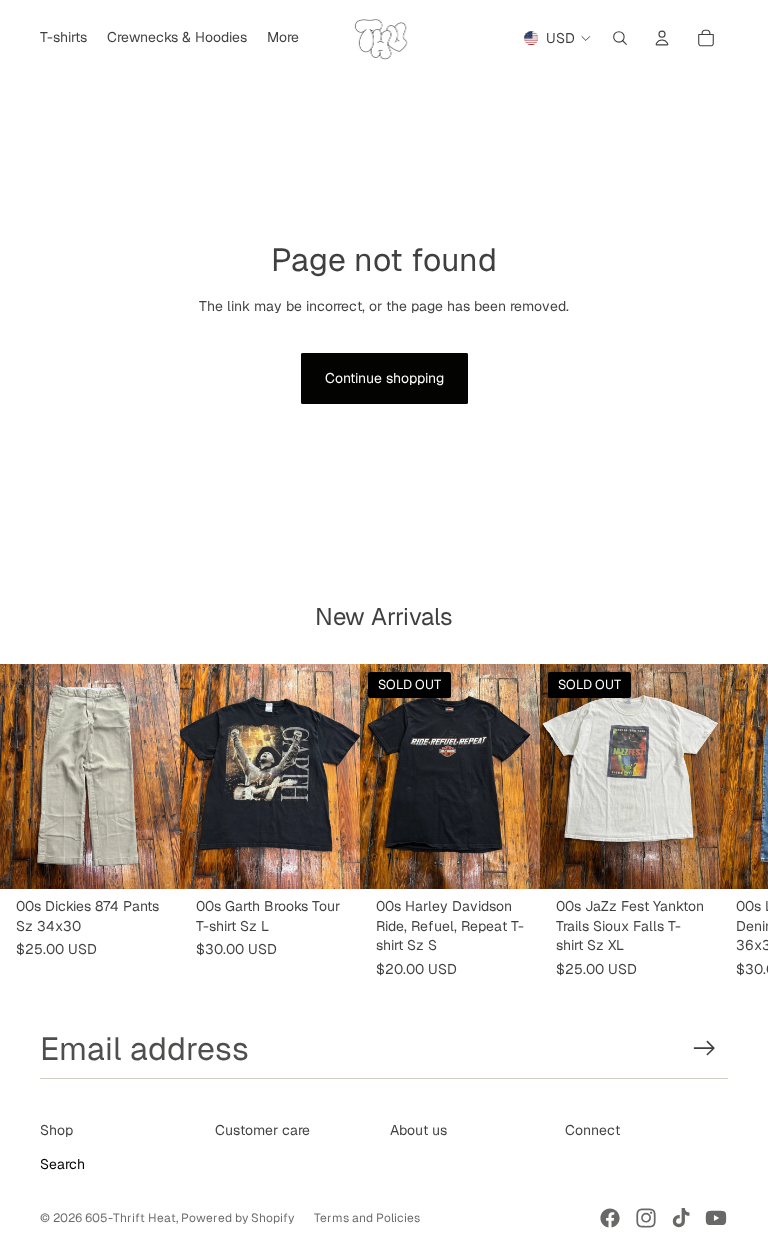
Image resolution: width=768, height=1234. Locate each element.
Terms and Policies (367, 1218)
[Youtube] (716, 1218)
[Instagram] (646, 1218)
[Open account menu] (662, 38)
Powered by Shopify (237, 1218)
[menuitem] (283, 38)
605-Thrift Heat (130, 1218)
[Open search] (620, 38)
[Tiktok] (681, 1218)
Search (62, 1164)
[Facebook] (610, 1218)
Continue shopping (384, 378)
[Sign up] (704, 1048)
